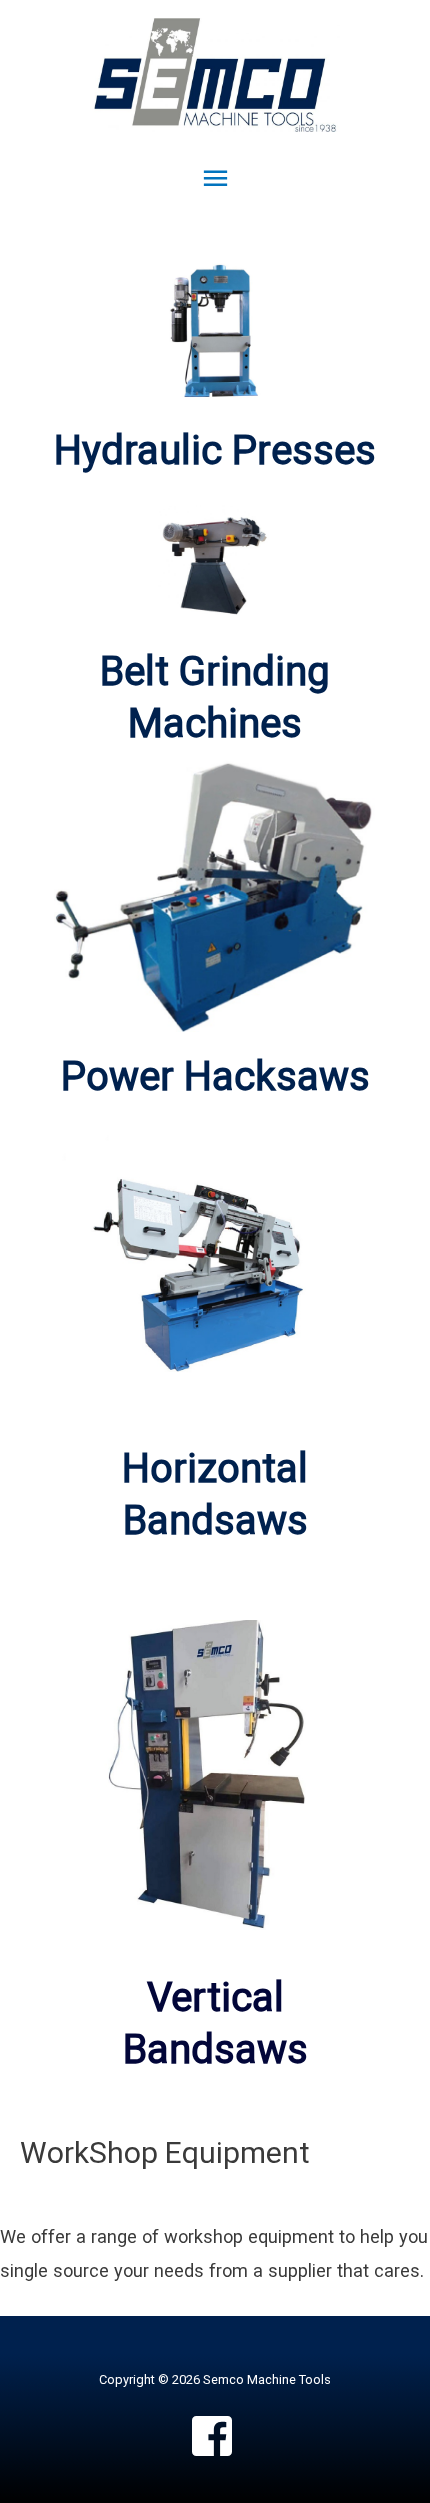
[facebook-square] (215, 2436)
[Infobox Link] (215, 698)
